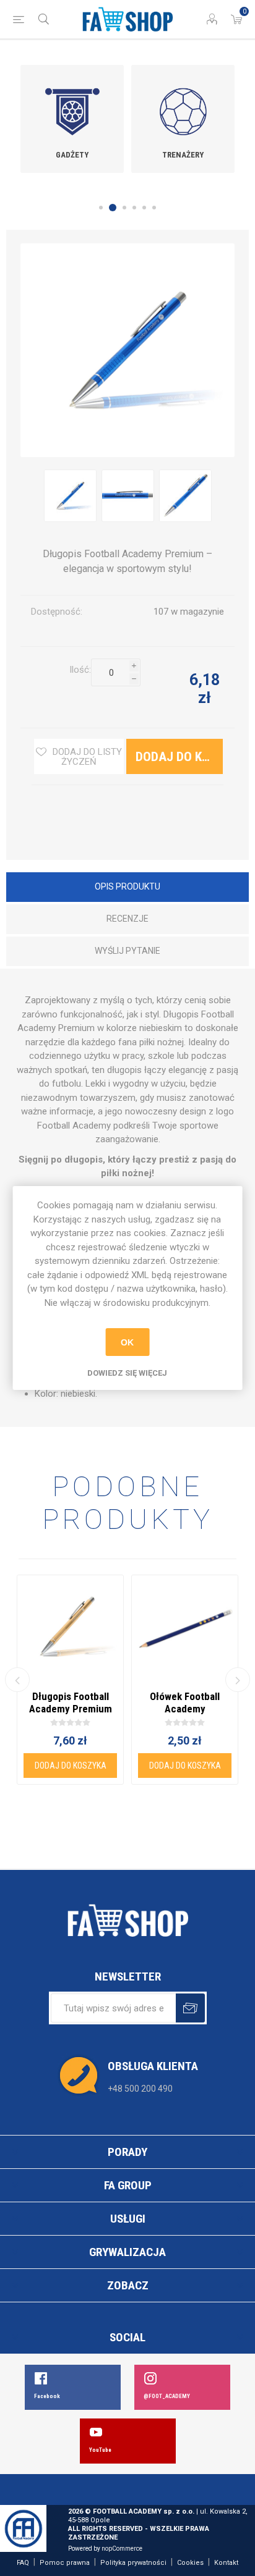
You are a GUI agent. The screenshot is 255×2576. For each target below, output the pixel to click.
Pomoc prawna (65, 2563)
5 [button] (144, 208)
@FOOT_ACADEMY (167, 2396)
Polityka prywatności (133, 2563)
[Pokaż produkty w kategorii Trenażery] (183, 103)
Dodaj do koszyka (108, 701)
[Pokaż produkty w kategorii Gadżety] (72, 103)
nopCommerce (122, 2549)
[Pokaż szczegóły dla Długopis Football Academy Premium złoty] (70, 1628)
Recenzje (127, 919)
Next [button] (238, 1680)
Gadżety (72, 155)
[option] (72, 119)
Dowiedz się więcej (127, 1373)
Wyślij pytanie (127, 951)
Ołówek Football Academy (185, 1703)
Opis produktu (127, 886)
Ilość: (80, 670)
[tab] (127, 888)
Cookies (190, 2563)
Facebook (47, 2396)
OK (127, 1342)
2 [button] (113, 208)
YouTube (100, 2450)
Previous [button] (17, 1680)
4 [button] (134, 208)
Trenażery (183, 155)
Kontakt (226, 2563)
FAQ (23, 2563)
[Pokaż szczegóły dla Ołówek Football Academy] (185, 1628)
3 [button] (124, 208)
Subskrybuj (190, 2008)
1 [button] (101, 208)
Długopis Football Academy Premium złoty (71, 1709)
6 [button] (154, 208)
